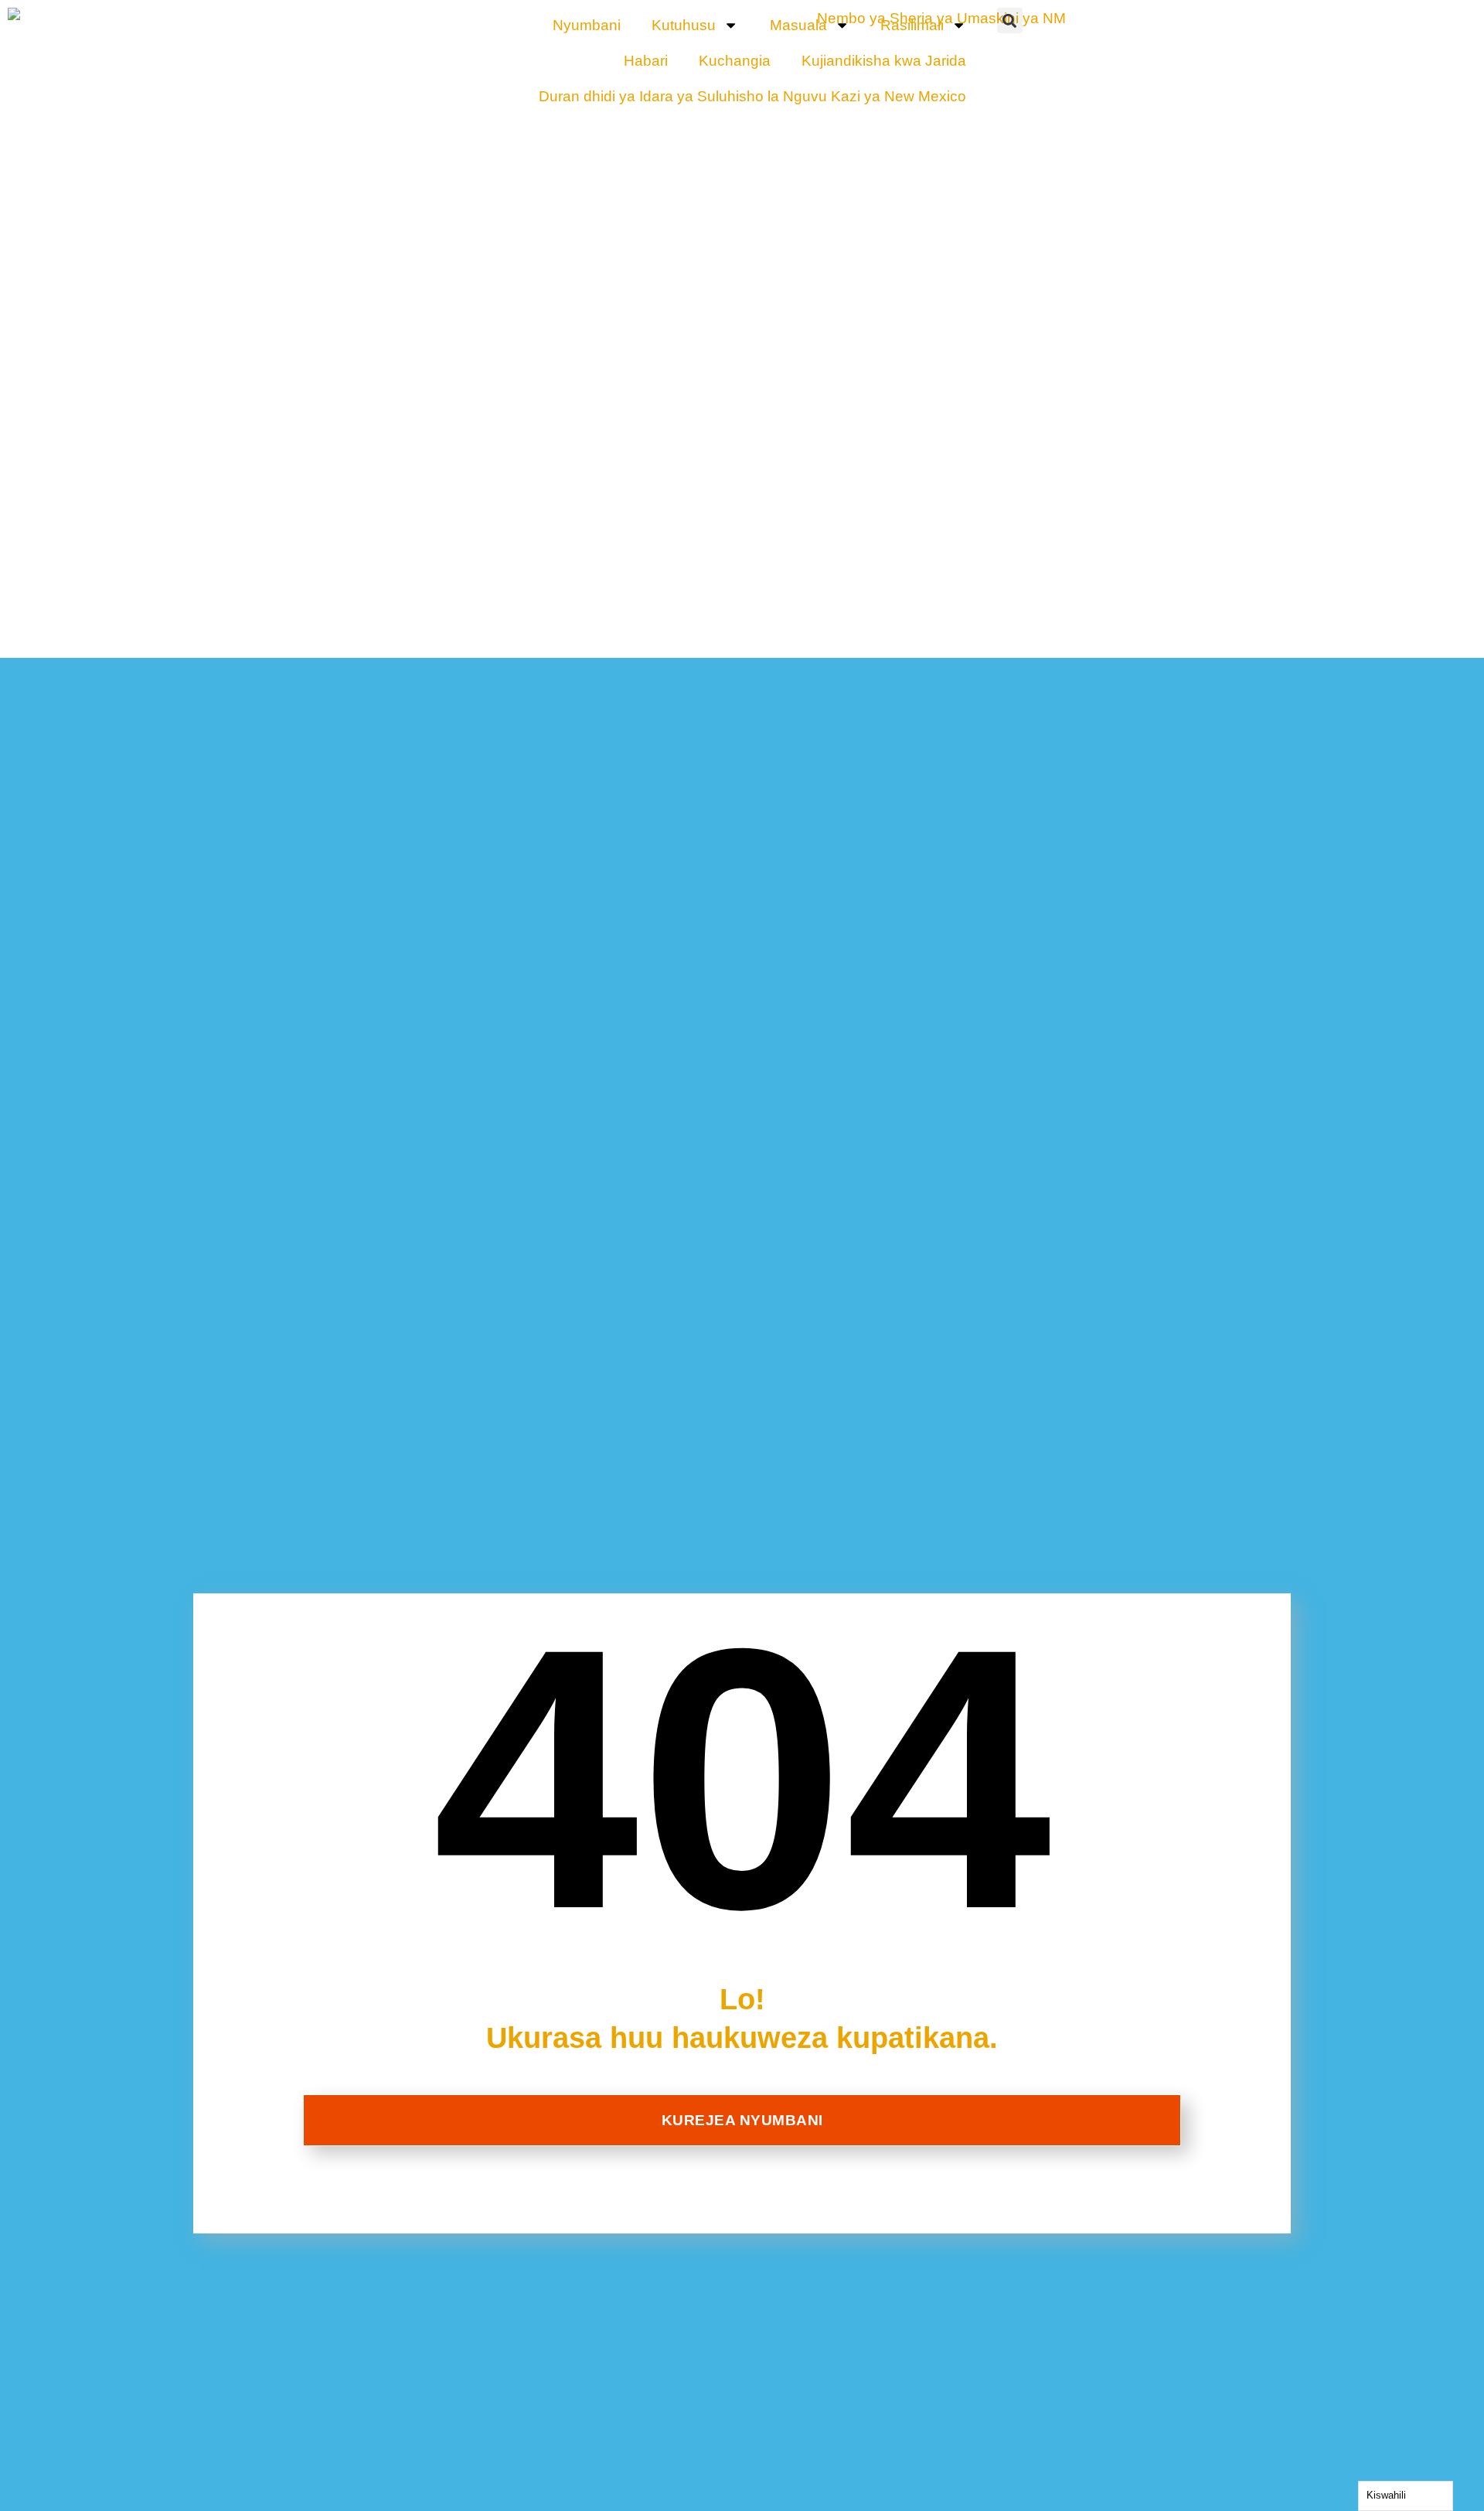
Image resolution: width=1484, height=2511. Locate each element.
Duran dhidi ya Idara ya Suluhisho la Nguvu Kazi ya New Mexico (752, 96)
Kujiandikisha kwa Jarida (884, 61)
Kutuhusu (684, 25)
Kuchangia (735, 61)
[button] (1010, 20)
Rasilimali (912, 25)
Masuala (798, 25)
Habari (646, 61)
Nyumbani (587, 25)
